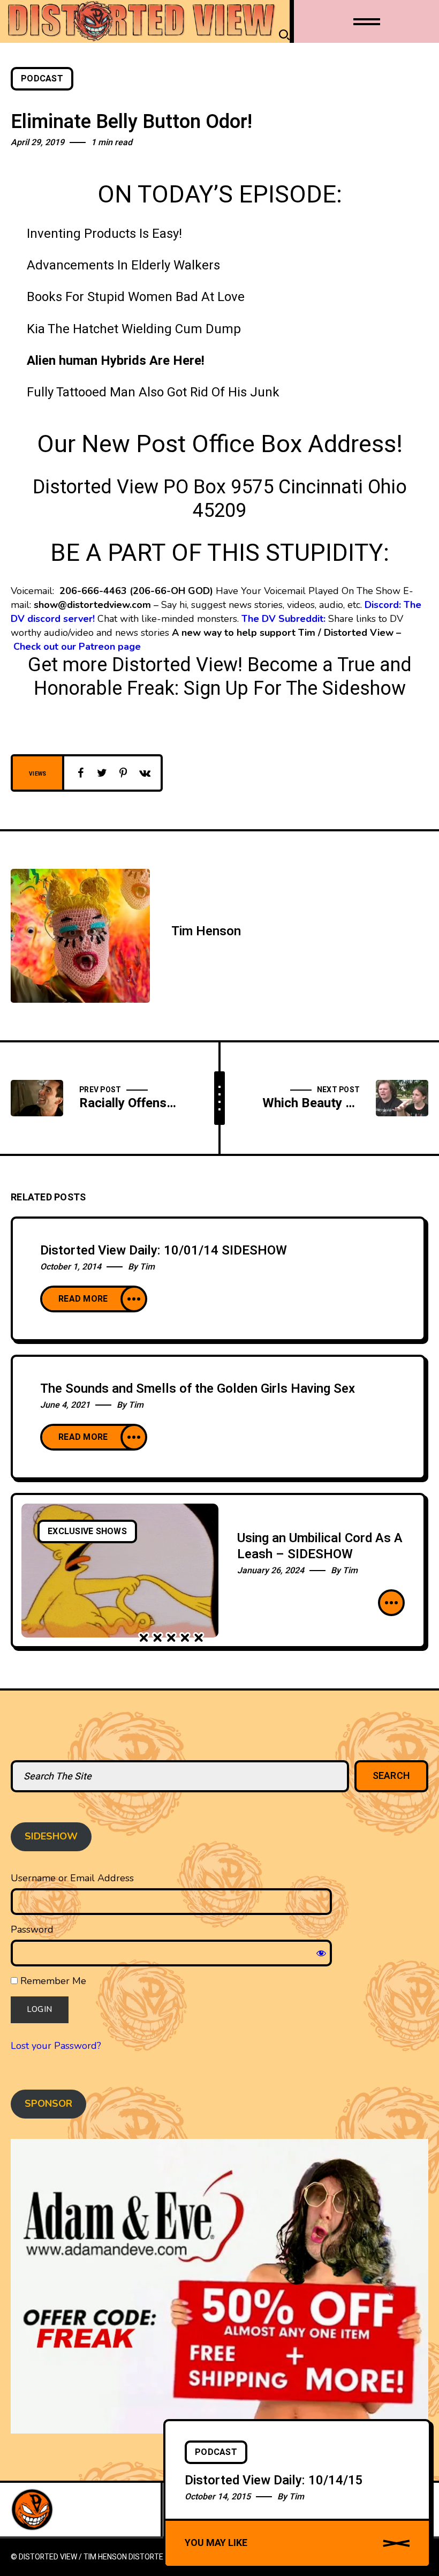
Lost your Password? (56, 2046)
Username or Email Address (72, 1878)
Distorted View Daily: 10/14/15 (274, 2480)
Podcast (42, 79)
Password (32, 1929)
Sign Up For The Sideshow (295, 689)
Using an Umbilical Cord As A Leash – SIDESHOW (320, 1546)
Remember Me (52, 1981)
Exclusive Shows (87, 1531)
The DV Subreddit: (283, 619)
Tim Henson (206, 931)
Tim (147, 1267)
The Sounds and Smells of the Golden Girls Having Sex (198, 1389)
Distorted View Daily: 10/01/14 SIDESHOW (164, 1251)
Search (392, 1776)
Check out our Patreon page (77, 647)
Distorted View (158, 2557)
